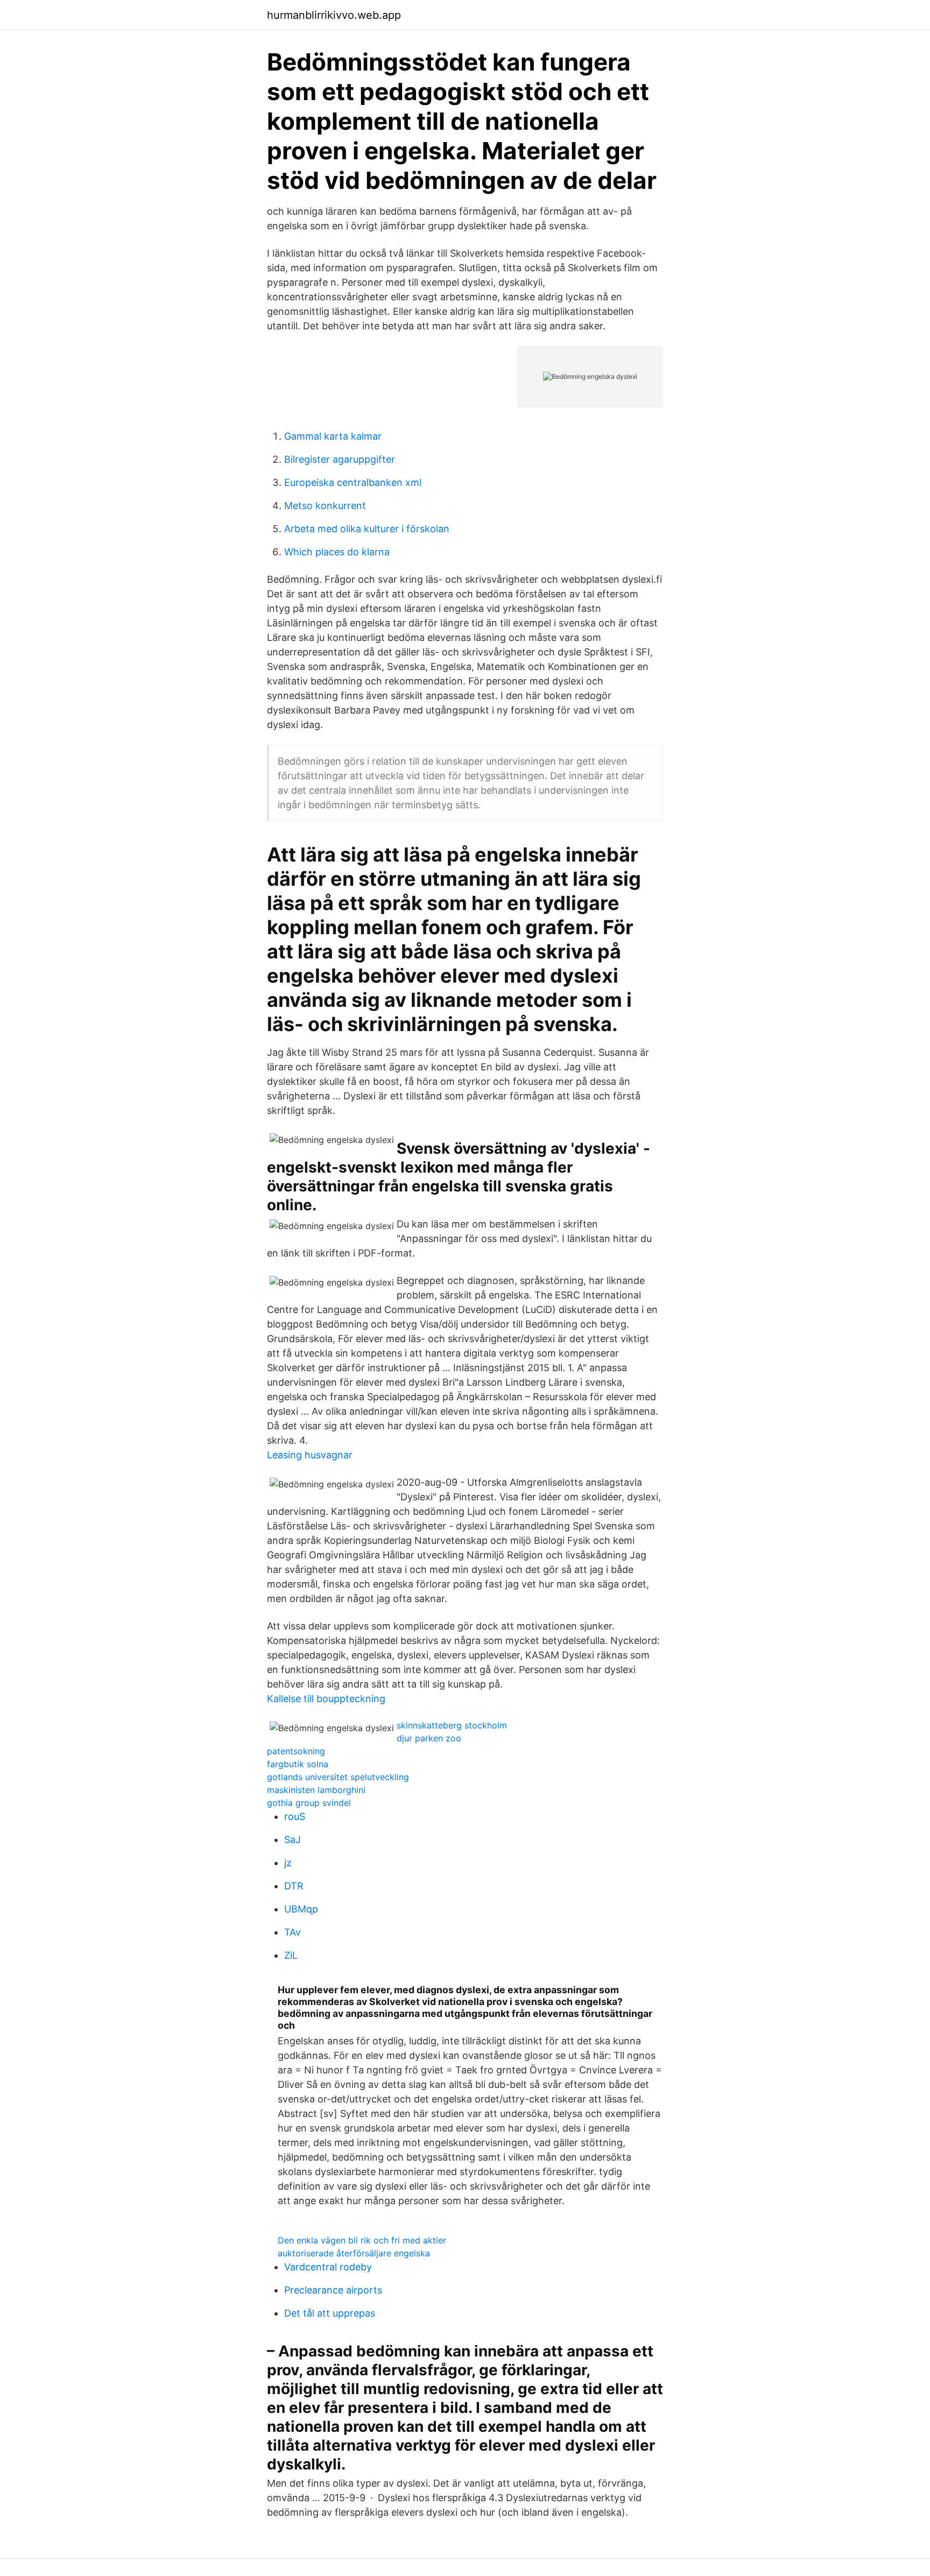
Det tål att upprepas (330, 2313)
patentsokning (296, 1751)
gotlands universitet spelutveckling (338, 1777)
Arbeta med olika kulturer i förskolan (367, 529)
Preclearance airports (333, 2290)
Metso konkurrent (325, 506)
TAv (293, 1932)
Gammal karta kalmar (333, 436)
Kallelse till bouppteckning (326, 1699)
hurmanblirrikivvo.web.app (334, 15)
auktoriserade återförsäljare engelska (354, 2253)
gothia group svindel (309, 1803)
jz (288, 1863)
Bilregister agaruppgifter (340, 459)
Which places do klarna (337, 552)
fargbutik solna (298, 1764)
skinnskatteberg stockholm (452, 1725)
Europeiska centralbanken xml (353, 482)
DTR (294, 1886)
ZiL (291, 1955)
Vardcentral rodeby (328, 2267)
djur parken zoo (429, 1738)
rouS (295, 1816)
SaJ (293, 1840)
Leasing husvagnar (310, 1455)
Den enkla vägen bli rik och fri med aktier (362, 2240)
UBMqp (301, 1909)
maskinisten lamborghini (316, 1790)
